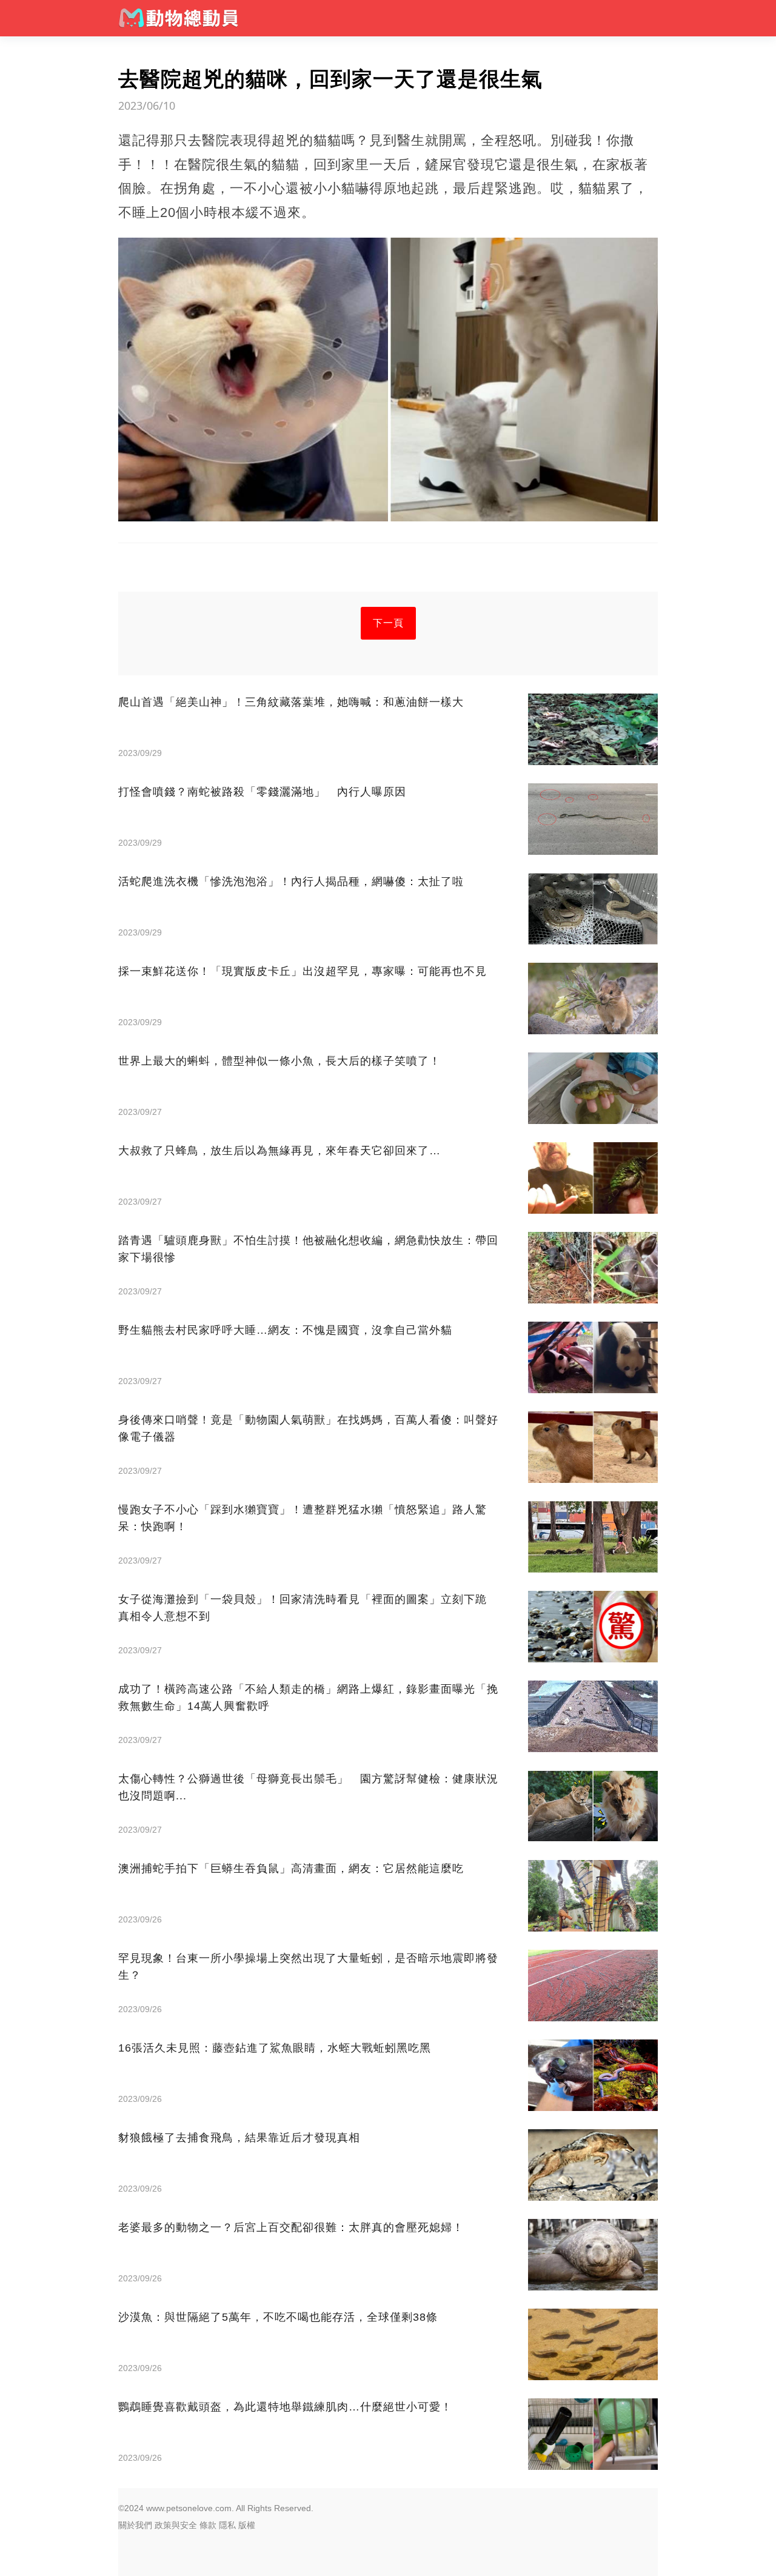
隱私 (227, 2525)
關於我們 (135, 2525)
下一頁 (388, 623)
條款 (208, 2525)
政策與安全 (176, 2525)
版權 (247, 2525)
